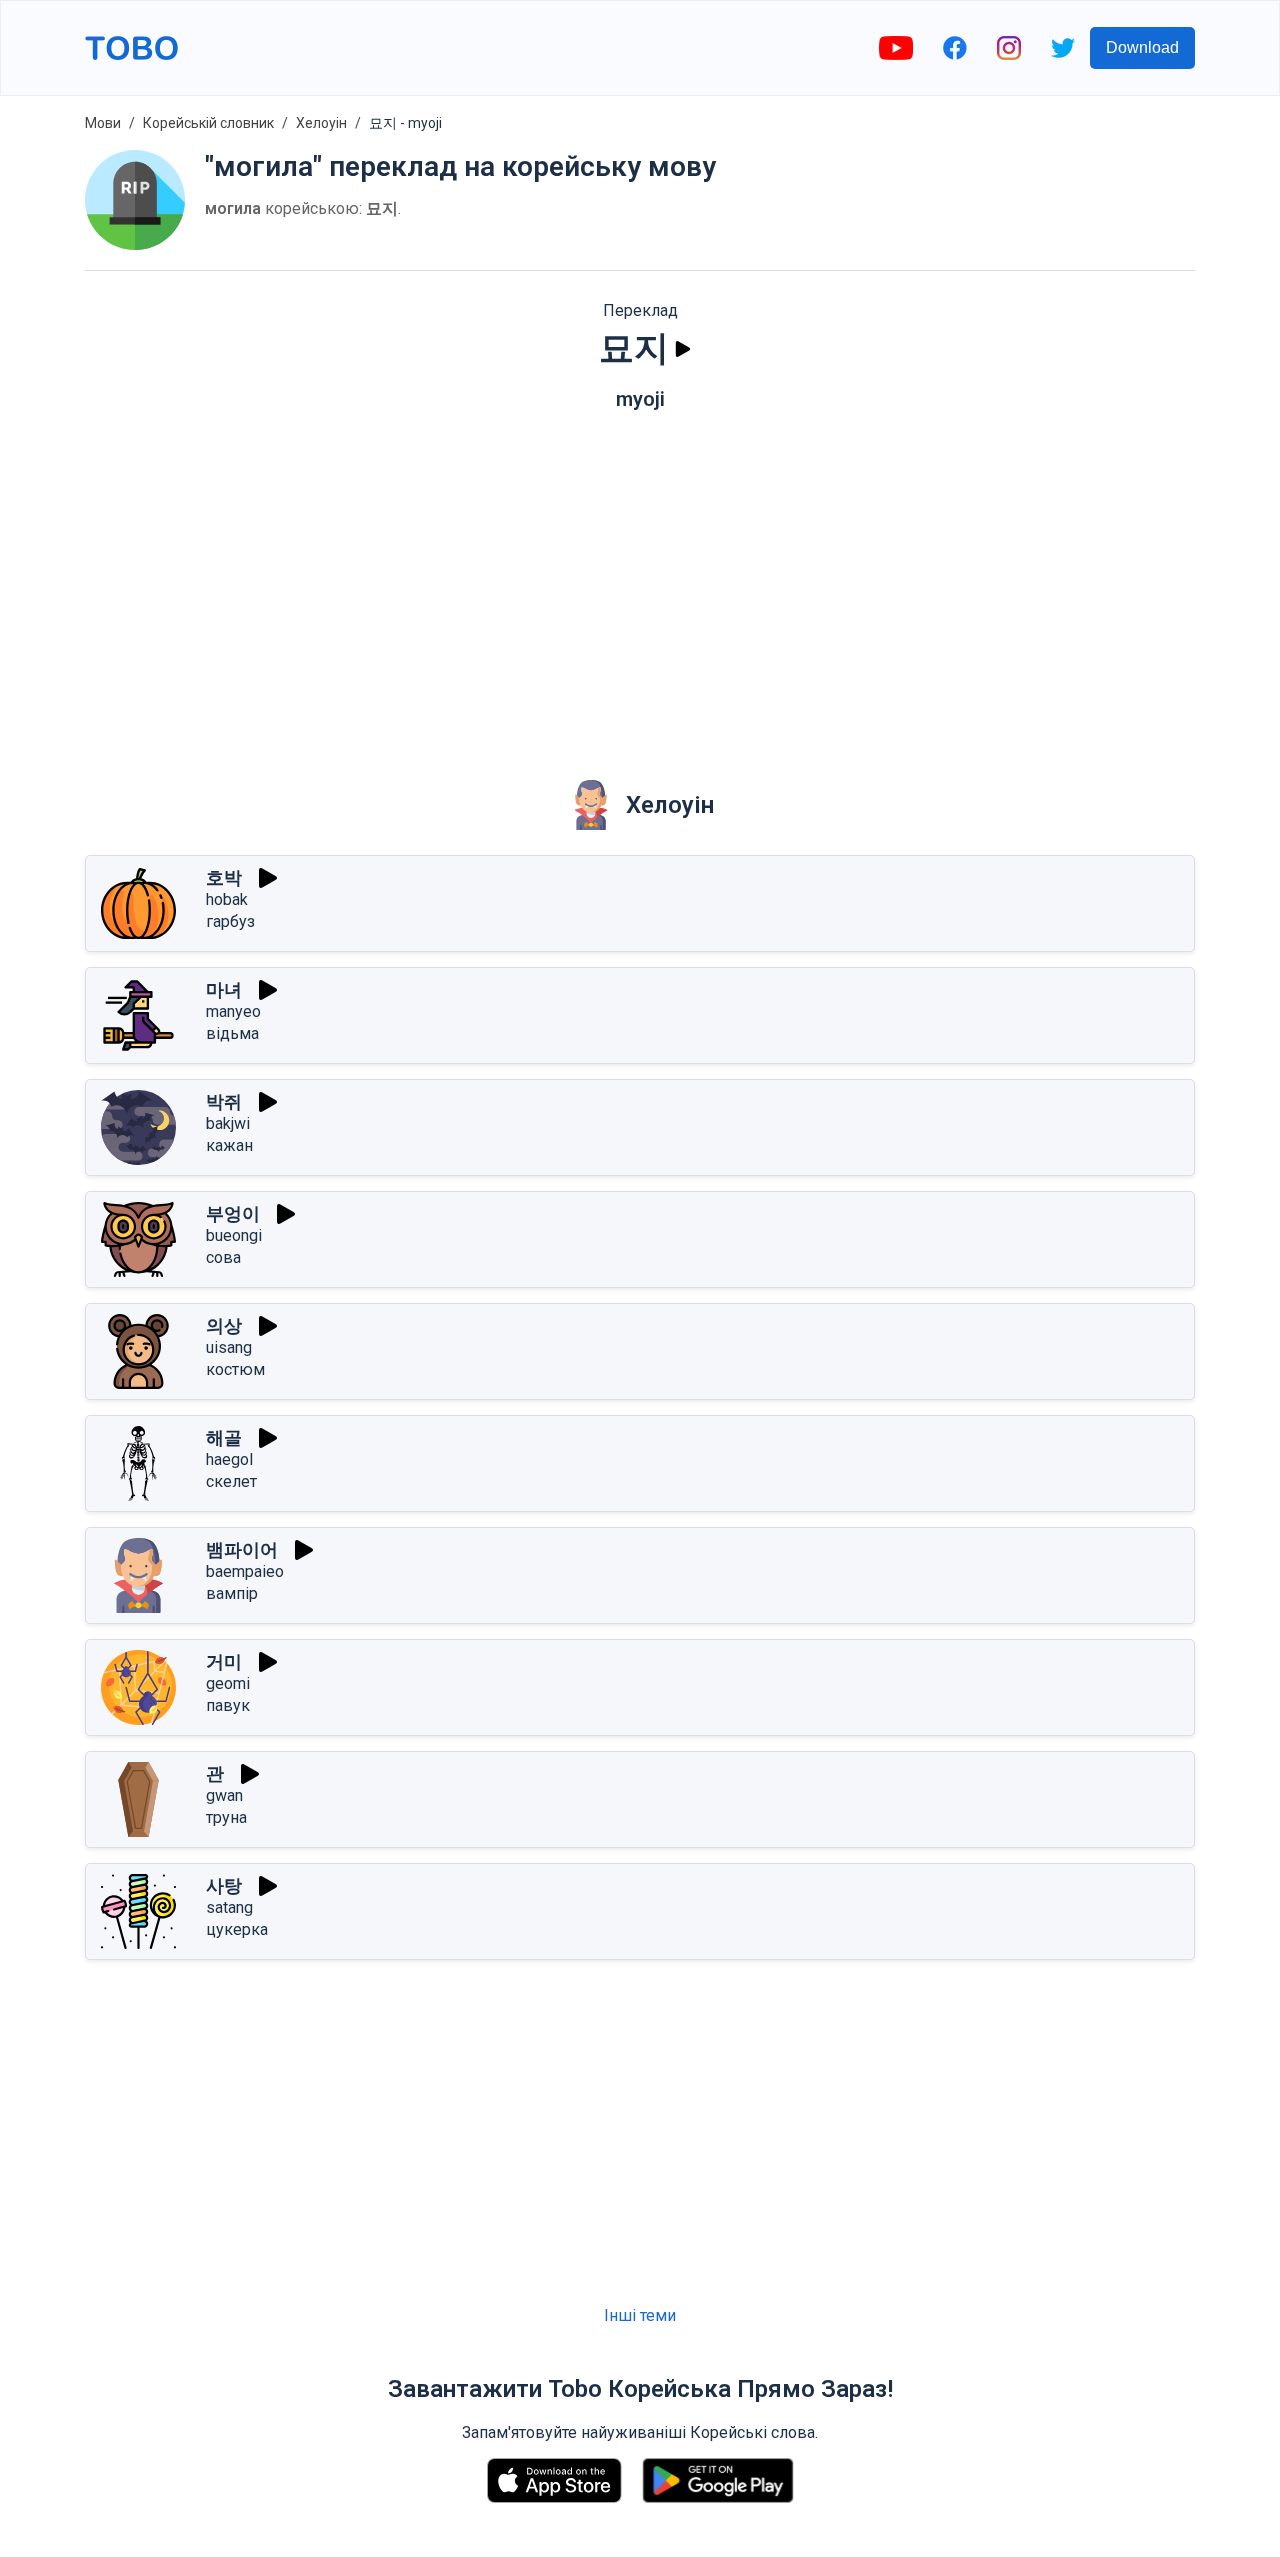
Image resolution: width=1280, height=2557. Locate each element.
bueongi (234, 1235)
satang (229, 1907)
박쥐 (224, 1101)
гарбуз (230, 921)
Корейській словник (208, 123)
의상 (224, 1325)
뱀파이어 (242, 1549)
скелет (231, 1481)
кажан (229, 1145)
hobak (227, 899)
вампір (232, 1593)
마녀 (224, 989)
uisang (229, 1347)
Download (1142, 47)
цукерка (237, 1929)
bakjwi (228, 1123)
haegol (229, 1459)
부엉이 (233, 1213)
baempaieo (245, 1571)
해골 (224, 1437)
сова (223, 1257)
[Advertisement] (640, 581)
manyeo (233, 1011)
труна (226, 1817)
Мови (103, 123)
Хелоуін (321, 123)
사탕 (224, 1885)
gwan (224, 1795)
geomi (228, 1683)
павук (228, 1705)
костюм (235, 1369)
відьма (232, 1033)
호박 (224, 877)
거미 (224, 1661)
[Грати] (683, 349)
